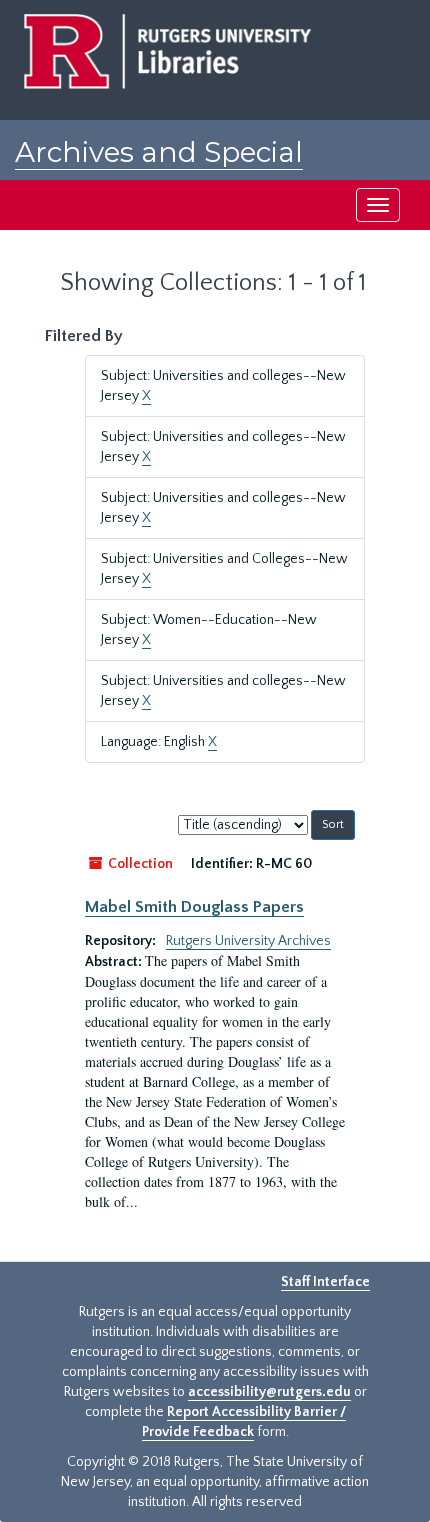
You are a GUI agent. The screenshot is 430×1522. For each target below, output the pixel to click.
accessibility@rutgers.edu (269, 1392)
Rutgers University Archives (248, 941)
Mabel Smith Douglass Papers (194, 907)
